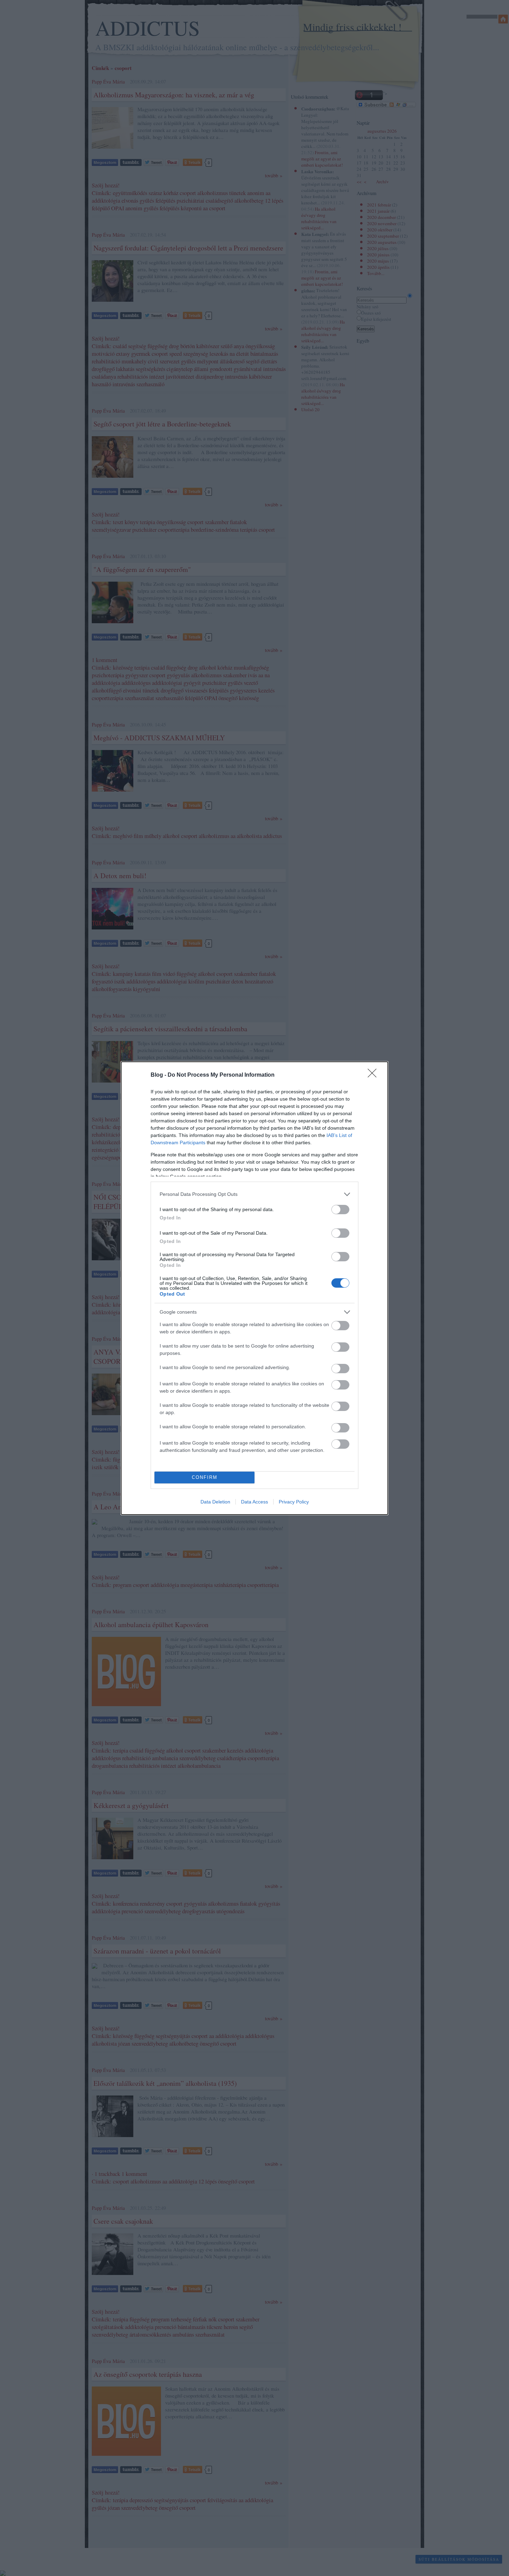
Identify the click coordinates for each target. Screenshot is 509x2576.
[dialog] (254, 1288)
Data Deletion (215, 1502)
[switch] (340, 1210)
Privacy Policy (294, 1502)
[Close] (374, 1075)
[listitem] (254, 1194)
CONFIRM (205, 1477)
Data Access (254, 1502)
